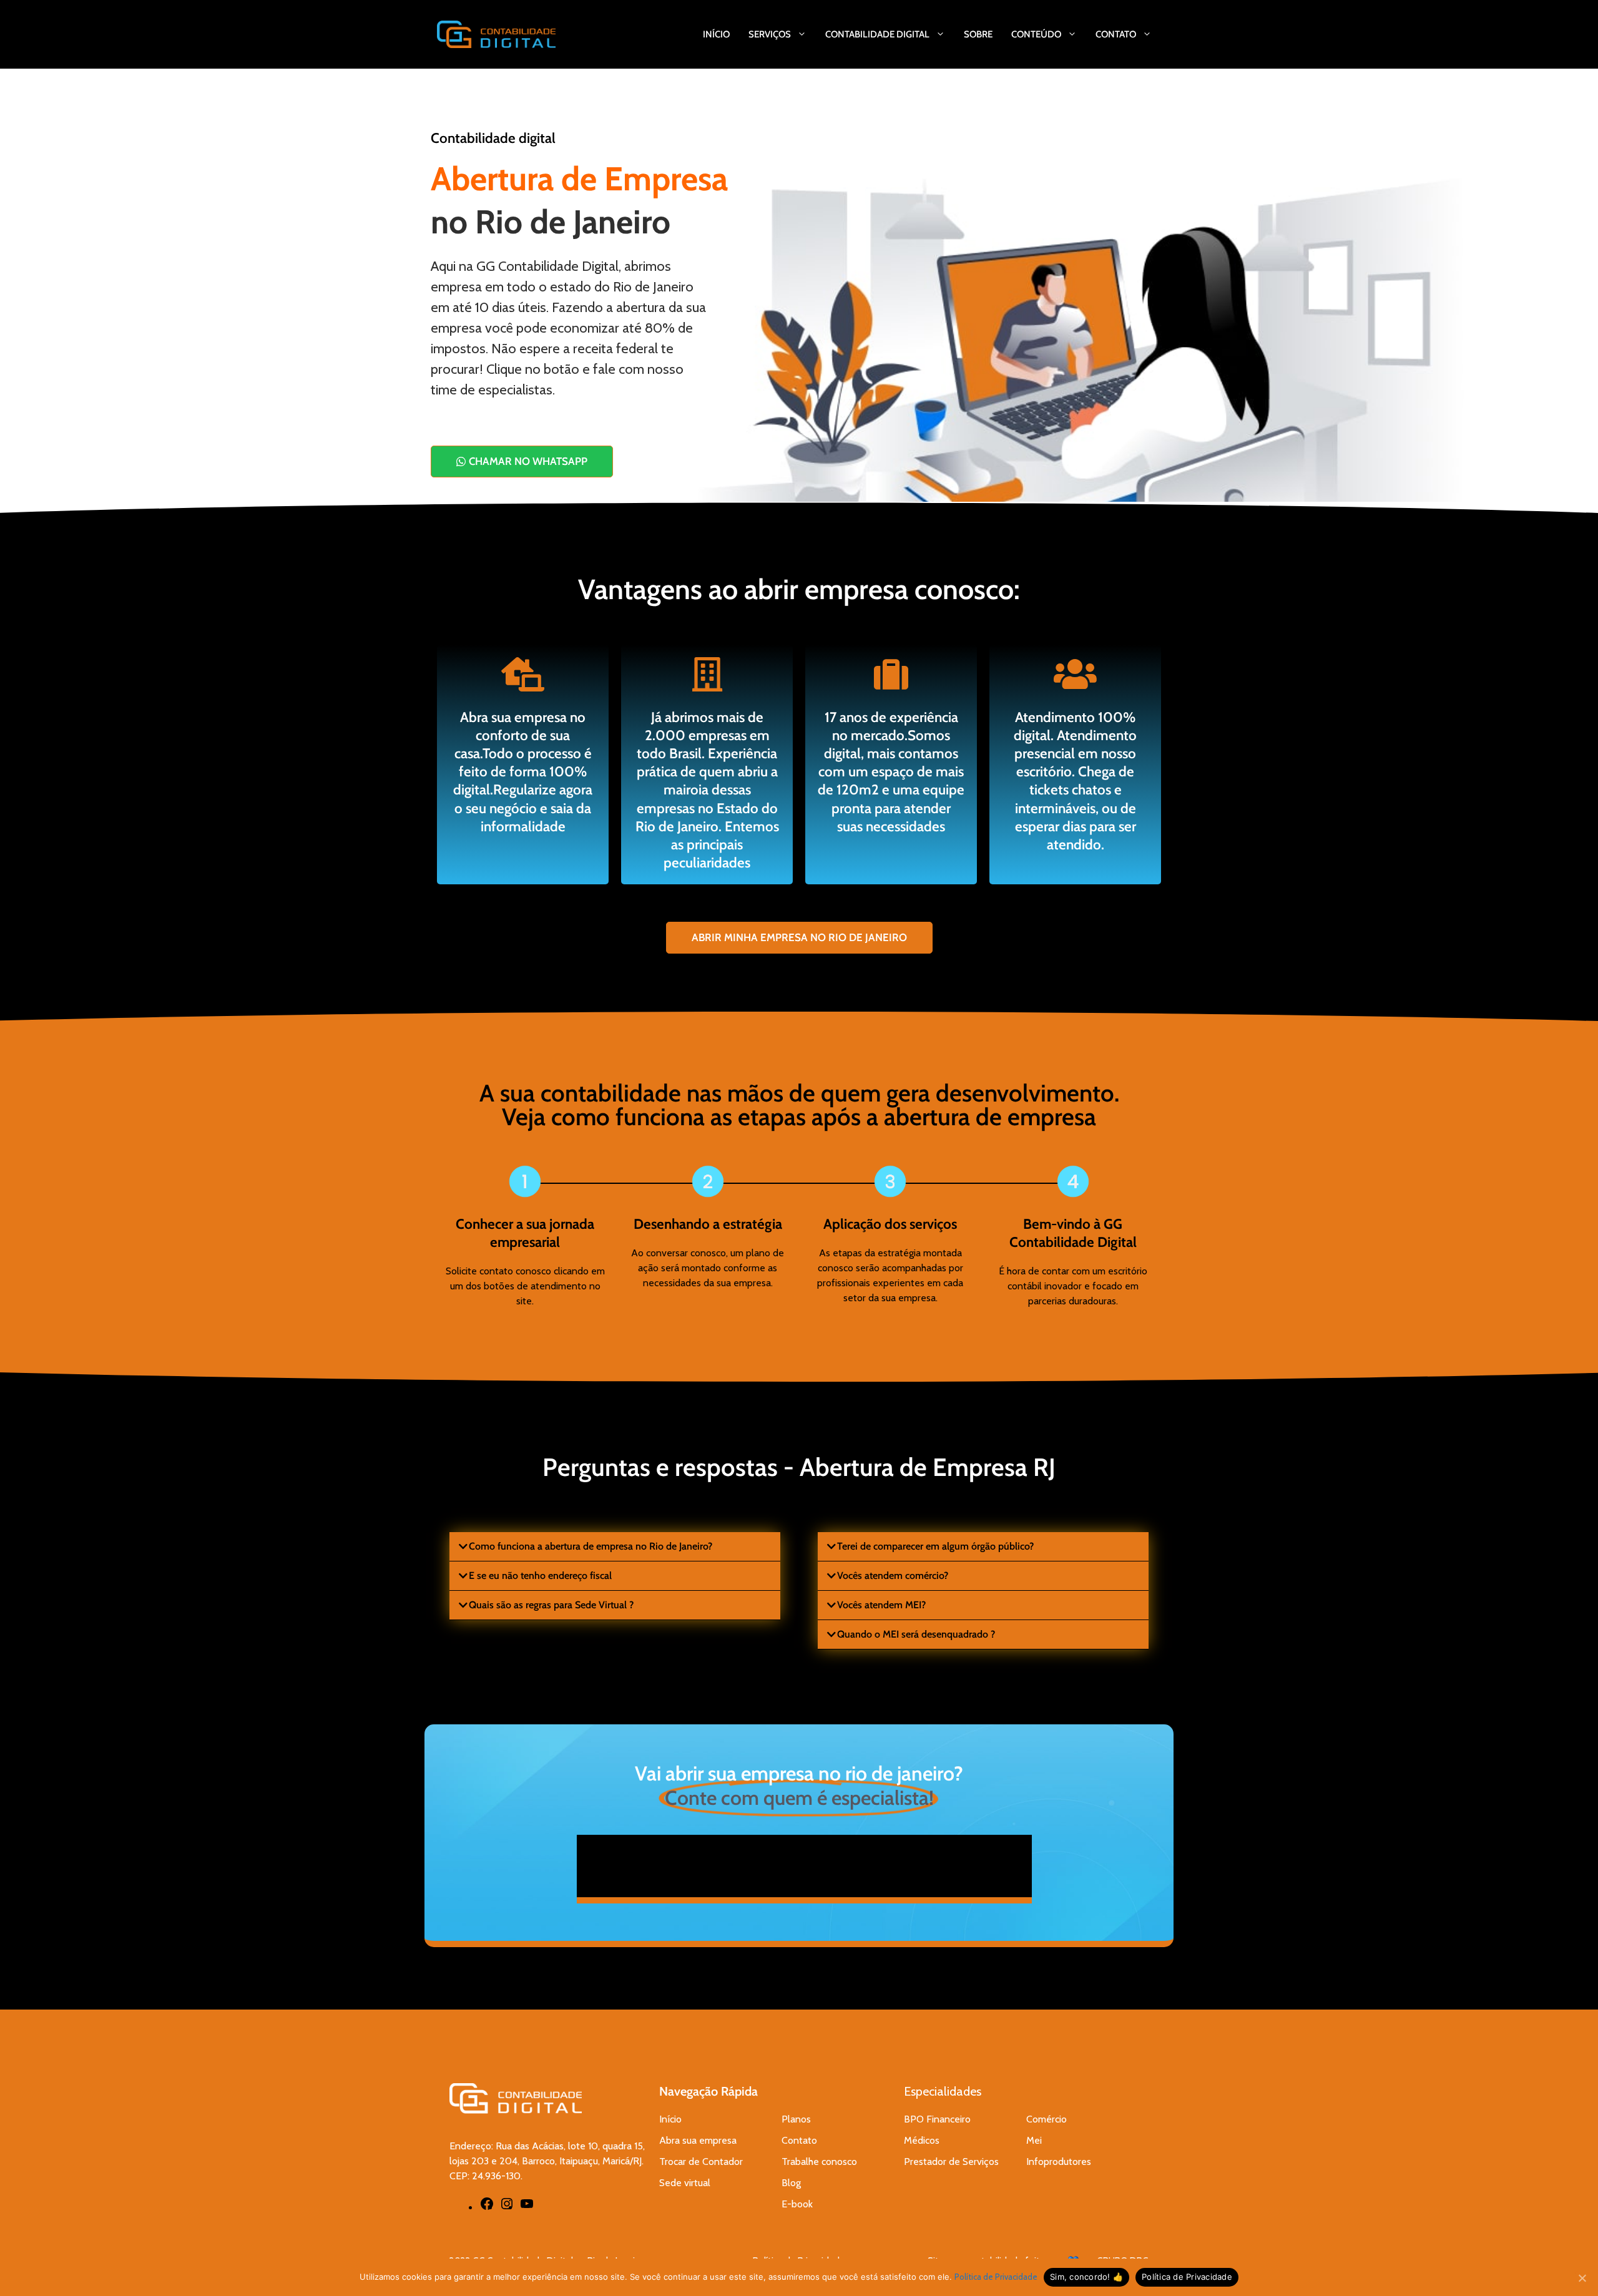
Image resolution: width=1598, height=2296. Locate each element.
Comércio (1047, 2119)
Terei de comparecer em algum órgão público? (935, 1546)
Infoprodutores (1059, 2162)
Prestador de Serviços (951, 2162)
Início (716, 34)
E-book (797, 2204)
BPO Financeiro (937, 2119)
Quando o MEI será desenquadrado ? (916, 1634)
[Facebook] (487, 2208)
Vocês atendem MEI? (881, 1605)
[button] (615, 1547)
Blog (791, 2183)
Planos (796, 2119)
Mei (1034, 2140)
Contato (1116, 34)
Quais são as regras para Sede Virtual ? (551, 1605)
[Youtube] (527, 2208)
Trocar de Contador (701, 2162)
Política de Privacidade (996, 2277)
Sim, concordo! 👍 (1086, 2277)
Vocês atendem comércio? (893, 1575)
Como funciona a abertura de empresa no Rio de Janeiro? (591, 1546)
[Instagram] (507, 2208)
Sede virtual (685, 2183)
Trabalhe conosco (819, 2162)
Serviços (770, 34)
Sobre (978, 34)
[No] (1582, 2278)
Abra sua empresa (698, 2140)
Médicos (922, 2140)
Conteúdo (1036, 34)
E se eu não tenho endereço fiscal (540, 1575)
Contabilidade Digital (877, 34)
